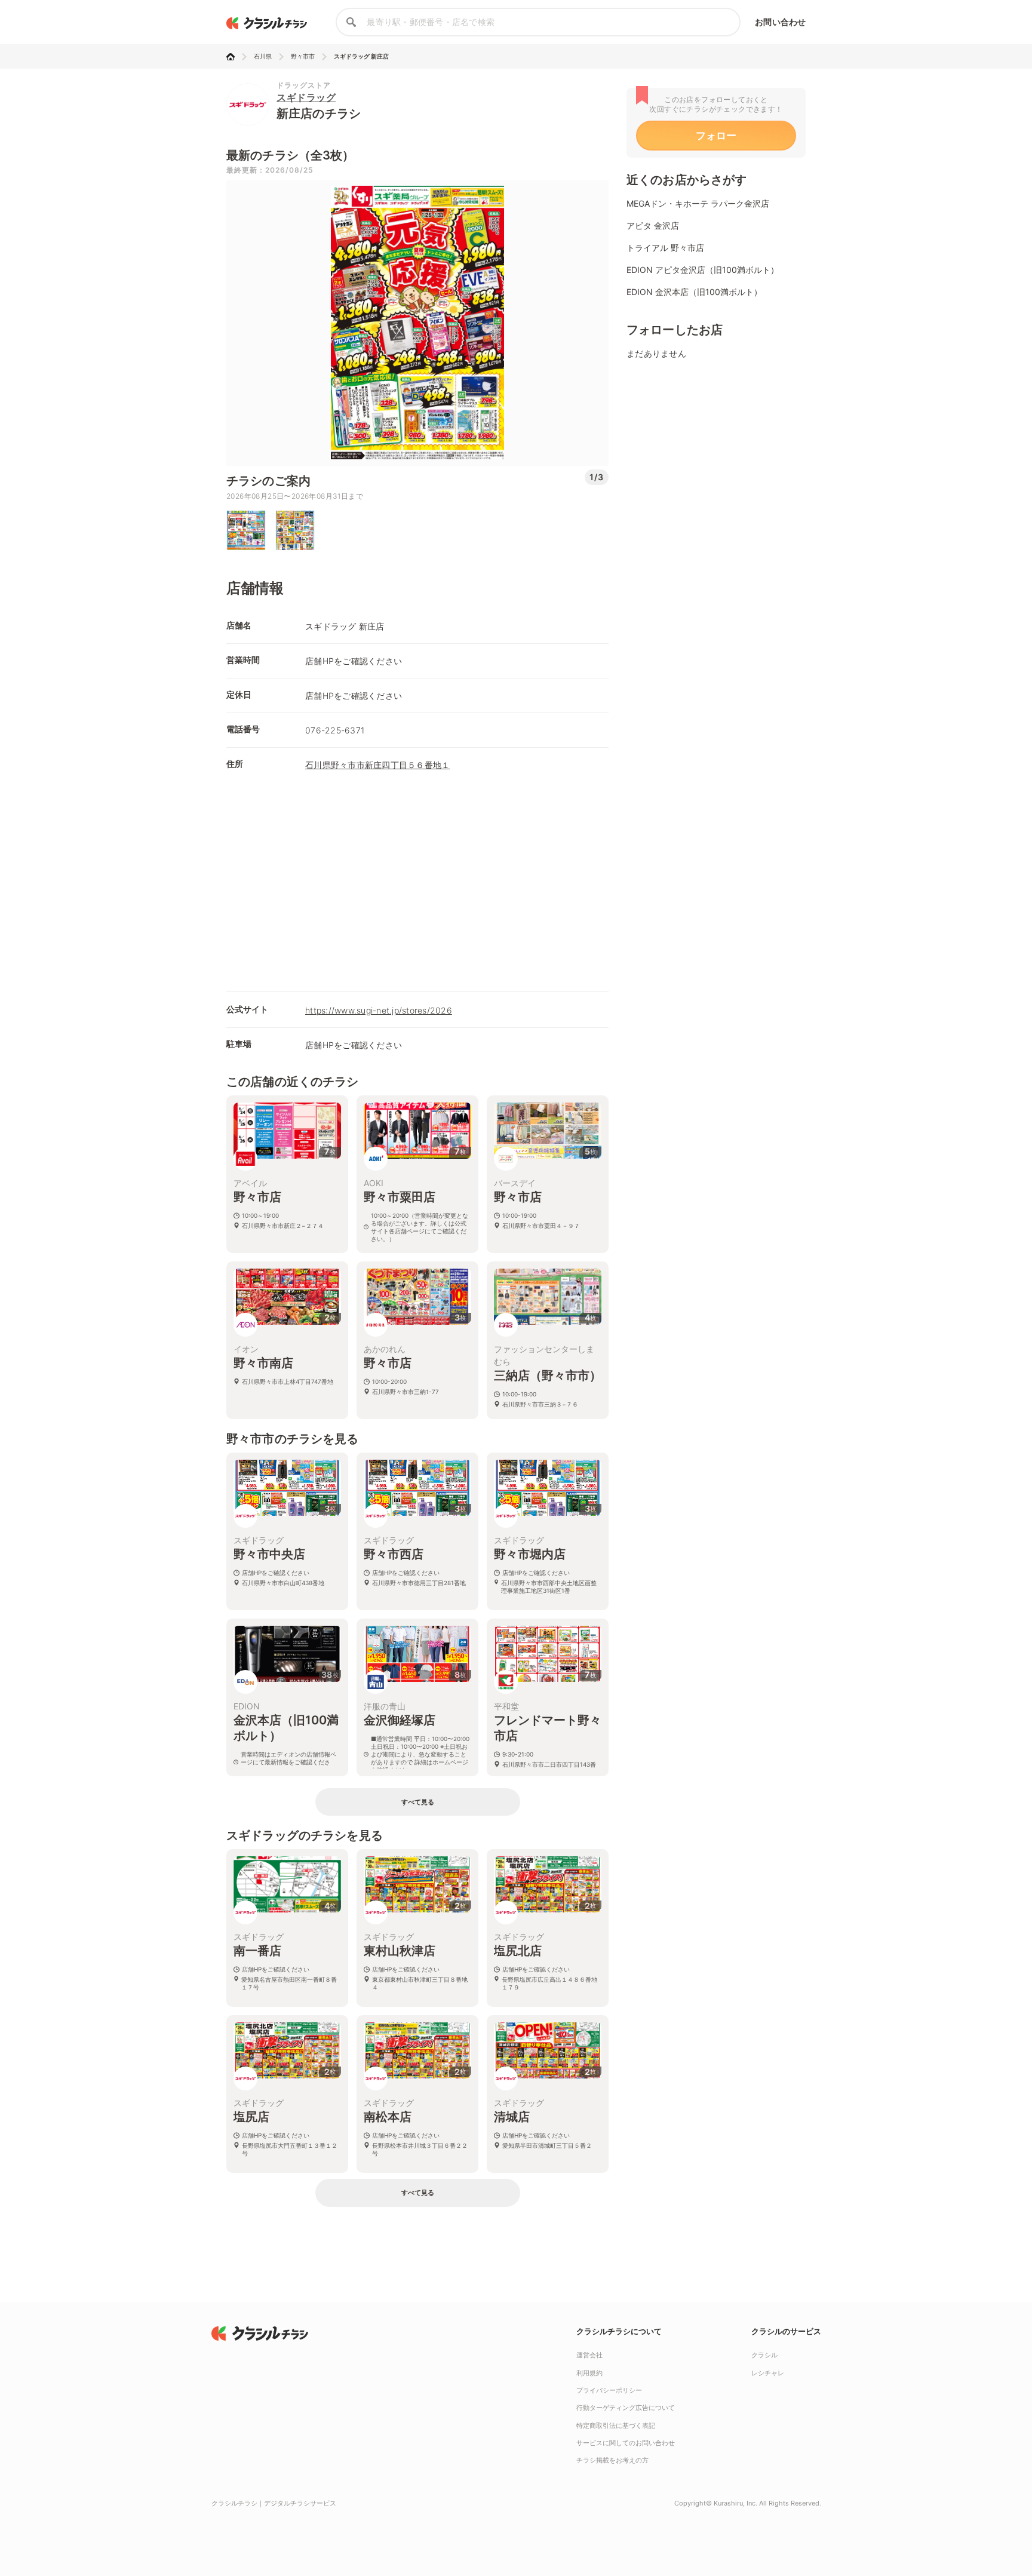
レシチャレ (768, 2373)
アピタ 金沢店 (653, 225)
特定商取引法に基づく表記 (616, 2425)
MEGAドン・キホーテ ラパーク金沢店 (698, 203)
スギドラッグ (306, 97)
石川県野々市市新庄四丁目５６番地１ (377, 765)
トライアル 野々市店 (665, 248)
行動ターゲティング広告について (626, 2408)
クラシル (764, 2355)
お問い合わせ (780, 22)
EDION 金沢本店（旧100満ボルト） (694, 292)
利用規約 (589, 2373)
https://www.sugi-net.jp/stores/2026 (379, 1010)
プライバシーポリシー (609, 2390)
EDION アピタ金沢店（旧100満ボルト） (703, 270)
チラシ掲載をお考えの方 (612, 2460)
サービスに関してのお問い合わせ (626, 2443)
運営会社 (589, 2355)
